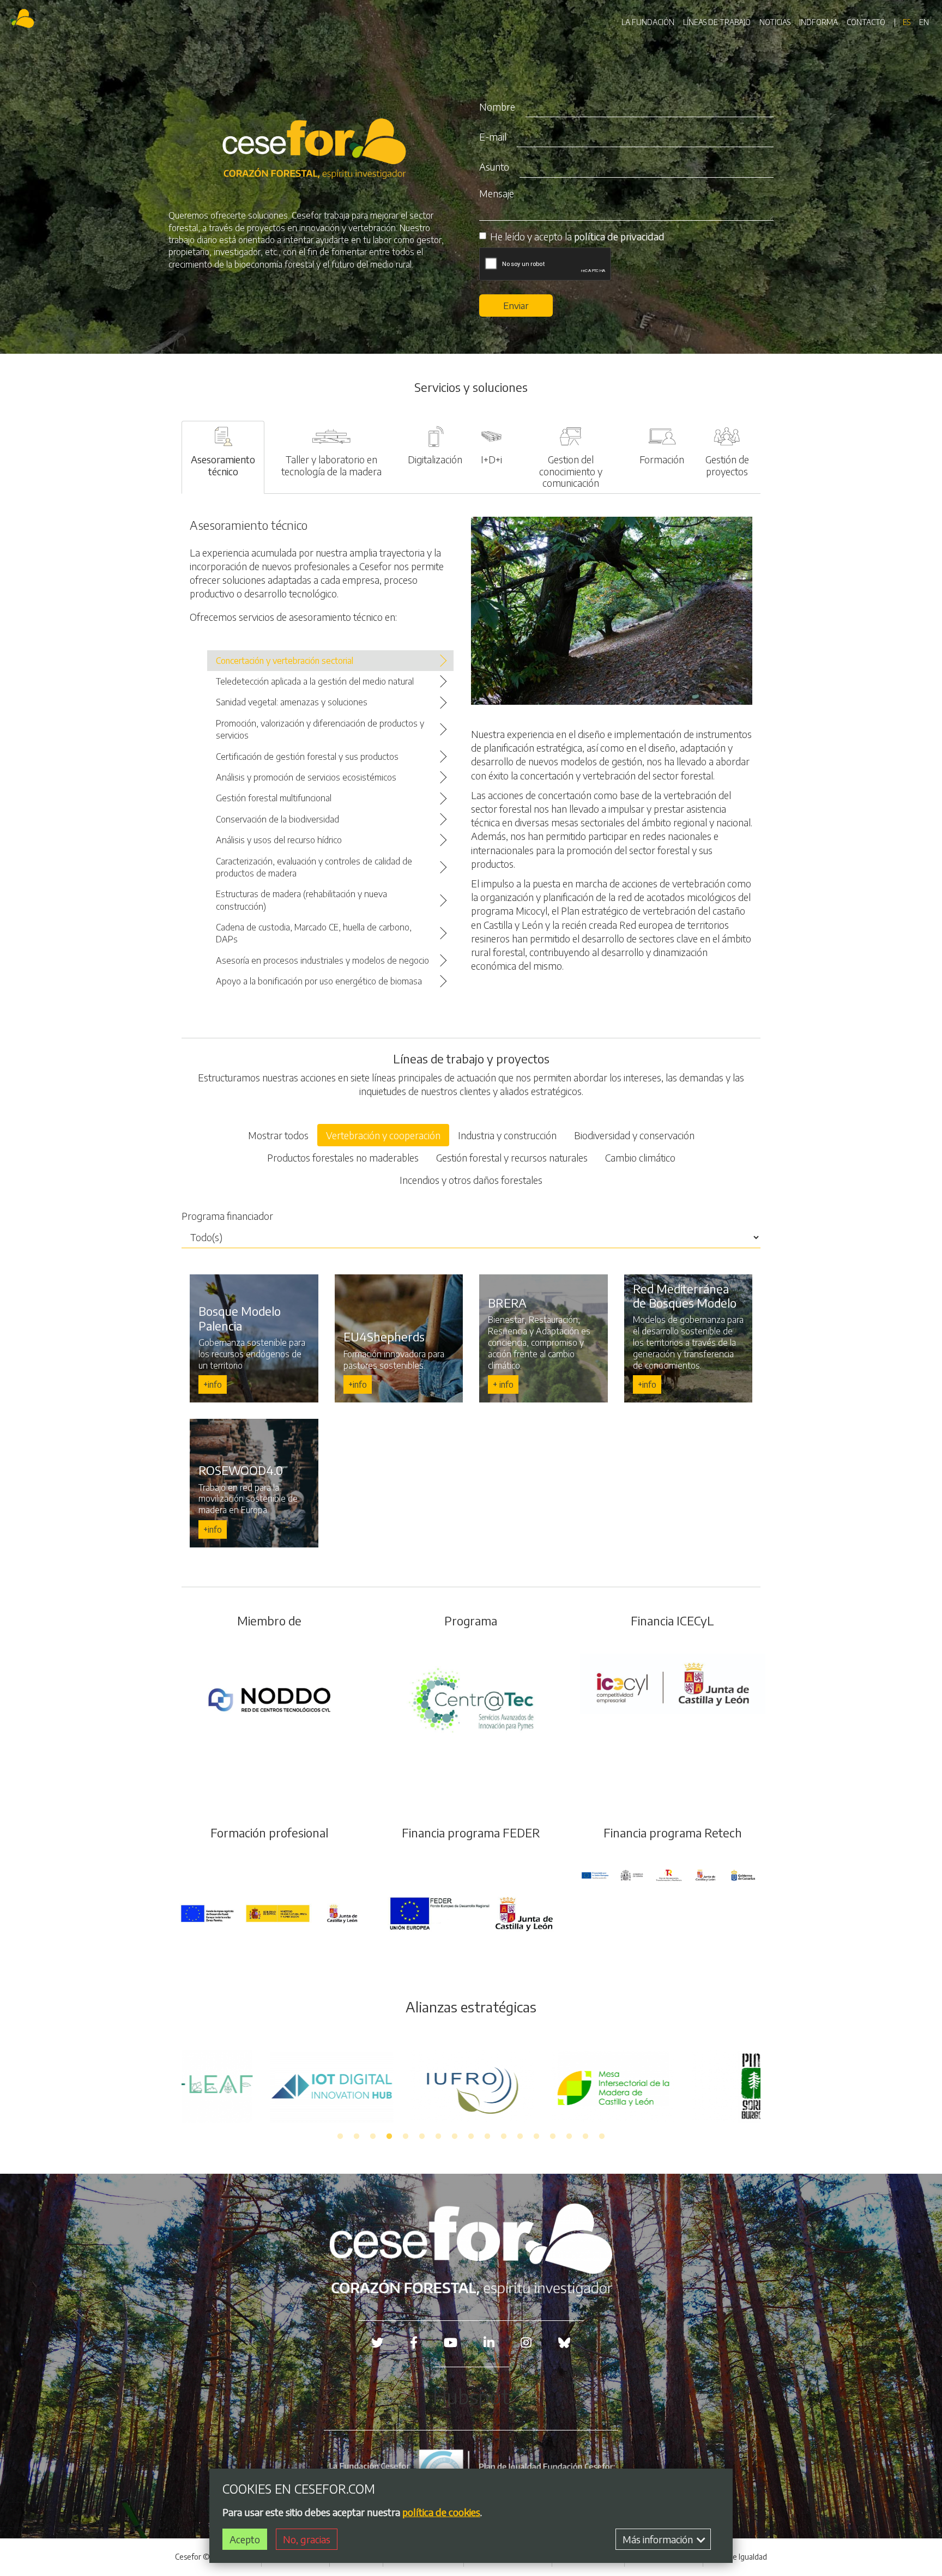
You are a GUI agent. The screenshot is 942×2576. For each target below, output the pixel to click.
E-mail (493, 137)
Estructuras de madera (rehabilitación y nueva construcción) (301, 900)
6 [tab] (422, 2137)
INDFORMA (819, 22)
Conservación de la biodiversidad (277, 819)
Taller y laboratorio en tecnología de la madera (331, 465)
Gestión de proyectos (727, 465)
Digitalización (435, 459)
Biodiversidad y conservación (634, 1135)
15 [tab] (569, 2137)
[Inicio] (24, 20)
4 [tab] (389, 2137)
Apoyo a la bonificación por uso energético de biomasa (319, 981)
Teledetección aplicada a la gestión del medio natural (315, 681)
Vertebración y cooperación (383, 1135)
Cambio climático (640, 1157)
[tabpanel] (472, 2086)
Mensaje (497, 193)
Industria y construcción (507, 1135)
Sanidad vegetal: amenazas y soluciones (292, 702)
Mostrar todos (278, 1135)
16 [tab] (585, 2137)
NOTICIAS (775, 22)
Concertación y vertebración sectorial (285, 661)
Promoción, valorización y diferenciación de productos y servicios (320, 729)
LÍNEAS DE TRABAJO (717, 22)
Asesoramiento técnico (223, 465)
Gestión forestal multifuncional (274, 798)
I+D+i (491, 459)
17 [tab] (602, 2137)
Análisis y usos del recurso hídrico (279, 840)
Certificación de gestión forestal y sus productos (307, 757)
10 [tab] (487, 2137)
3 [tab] (373, 2137)
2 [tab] (357, 2137)
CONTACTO (866, 22)
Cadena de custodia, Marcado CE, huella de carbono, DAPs (314, 933)
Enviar (516, 305)
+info (213, 1384)
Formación (662, 459)
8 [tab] (455, 2137)
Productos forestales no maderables (343, 1157)
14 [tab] (553, 2137)
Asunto (494, 167)
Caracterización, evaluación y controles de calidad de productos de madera (314, 867)
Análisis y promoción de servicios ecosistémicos (306, 777)
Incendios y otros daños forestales (471, 1180)
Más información (659, 2539)
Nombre (497, 107)
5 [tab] (406, 2137)
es (907, 22)
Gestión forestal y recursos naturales (512, 1157)
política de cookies (441, 2512)
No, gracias (307, 2539)
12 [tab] (520, 2137)
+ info (503, 1384)
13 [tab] (536, 2137)
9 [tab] (471, 2137)
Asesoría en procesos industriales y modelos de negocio (322, 960)
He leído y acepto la (577, 236)
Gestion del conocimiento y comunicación (571, 471)
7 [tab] (438, 2137)
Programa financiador (227, 1216)
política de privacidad (619, 236)
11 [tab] (504, 2137)
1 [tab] (340, 2137)
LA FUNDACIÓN (648, 22)
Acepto (245, 2539)
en (924, 22)
